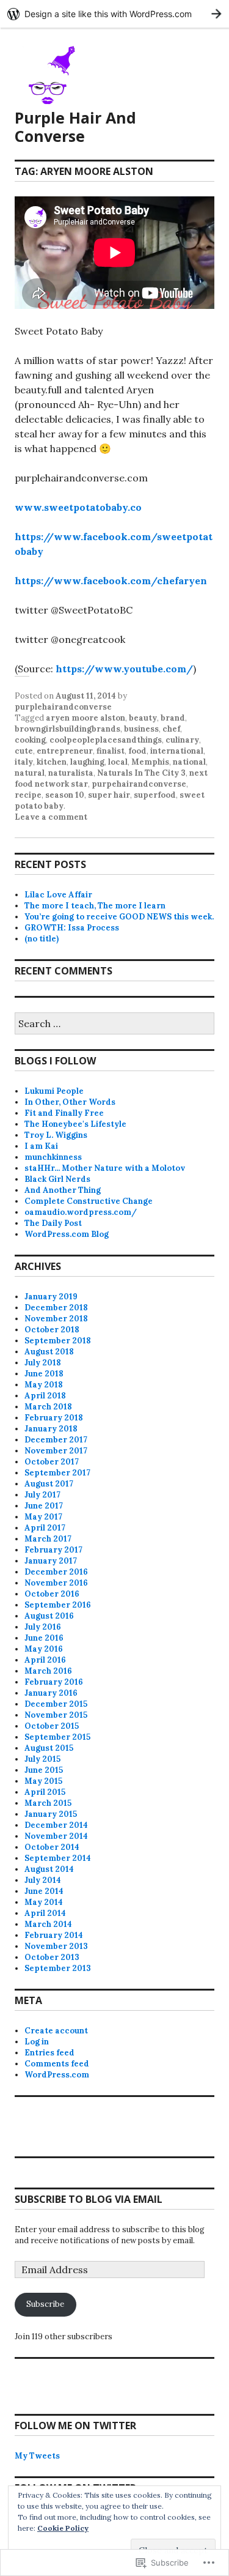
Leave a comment (51, 817)
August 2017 (49, 1484)
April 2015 (45, 1792)
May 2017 (43, 1517)
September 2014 (58, 1858)
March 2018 (48, 1407)
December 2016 (56, 1572)
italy (24, 762)
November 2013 (56, 1946)
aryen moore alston (85, 718)
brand (173, 718)
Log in (37, 2042)
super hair (109, 795)
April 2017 (45, 1528)
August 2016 (49, 1616)
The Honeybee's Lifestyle (75, 1124)
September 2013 (58, 1968)
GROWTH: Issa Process (72, 928)
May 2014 (44, 1902)
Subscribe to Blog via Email (89, 2199)
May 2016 (44, 1649)
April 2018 (45, 1396)
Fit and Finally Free (64, 1113)
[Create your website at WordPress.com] (114, 14)
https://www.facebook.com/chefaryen (111, 581)
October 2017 (52, 1462)
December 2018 (56, 1308)
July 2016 (43, 1627)
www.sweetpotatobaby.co (78, 507)
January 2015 (51, 1814)
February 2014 (54, 1935)
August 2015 (49, 1748)
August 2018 (49, 1352)
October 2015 (52, 1726)
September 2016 (58, 1605)
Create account (56, 2031)
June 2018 (44, 1374)
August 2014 (49, 1869)
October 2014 (52, 1847)
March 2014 (48, 1924)
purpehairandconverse (139, 784)
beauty (143, 718)
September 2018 (58, 1341)
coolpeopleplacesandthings (106, 740)
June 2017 (44, 1506)
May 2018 (44, 1385)
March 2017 (48, 1539)
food (137, 751)
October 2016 (52, 1594)
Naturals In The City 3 (141, 773)
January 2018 (51, 1429)
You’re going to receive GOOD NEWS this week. (119, 917)
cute (24, 751)
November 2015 (56, 1715)
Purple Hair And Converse (75, 127)
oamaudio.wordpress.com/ (81, 1212)
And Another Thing (63, 1190)
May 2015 (43, 1781)
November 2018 (56, 1319)
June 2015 (44, 1770)
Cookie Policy (63, 2528)
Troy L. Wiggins (56, 1135)
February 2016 (54, 1682)
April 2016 (45, 1660)
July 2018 (43, 1363)
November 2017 (56, 1451)
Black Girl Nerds (57, 1179)
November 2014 (56, 1836)
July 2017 (42, 1495)
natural (30, 773)
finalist (111, 751)
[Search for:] (114, 1024)
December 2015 (56, 1704)
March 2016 (48, 1671)
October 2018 (52, 1330)
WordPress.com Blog (67, 1234)
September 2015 (57, 1737)
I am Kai (41, 1146)
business (141, 729)
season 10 (65, 795)
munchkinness (53, 1157)
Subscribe (45, 2304)
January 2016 (51, 1693)
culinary (182, 740)
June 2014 (44, 1891)
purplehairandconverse (63, 707)
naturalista (71, 773)
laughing (87, 762)
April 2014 (45, 1913)
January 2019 (51, 1297)
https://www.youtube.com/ (124, 669)
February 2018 (54, 1418)
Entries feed (49, 2053)
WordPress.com (57, 2075)
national (189, 762)
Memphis (150, 762)
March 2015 (48, 1803)
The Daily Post (53, 1223)
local (118, 762)
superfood (155, 795)
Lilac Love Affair (58, 895)
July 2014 (43, 1880)
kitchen (52, 762)
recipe (28, 795)
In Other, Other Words (70, 1102)
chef (171, 729)
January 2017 (51, 1561)
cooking (30, 740)
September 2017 (57, 1473)
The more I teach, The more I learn (95, 906)
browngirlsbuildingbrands (67, 729)
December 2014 (56, 1825)
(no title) (42, 939)
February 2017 (53, 1550)
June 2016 (44, 1638)
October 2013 (52, 1957)
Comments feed (57, 2064)
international (177, 751)
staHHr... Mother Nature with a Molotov (105, 1168)
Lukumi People (54, 1091)
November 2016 (56, 1583)
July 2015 (42, 1759)
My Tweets (37, 2456)
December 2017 (56, 1440)
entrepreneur (65, 751)
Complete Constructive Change (89, 1201)
